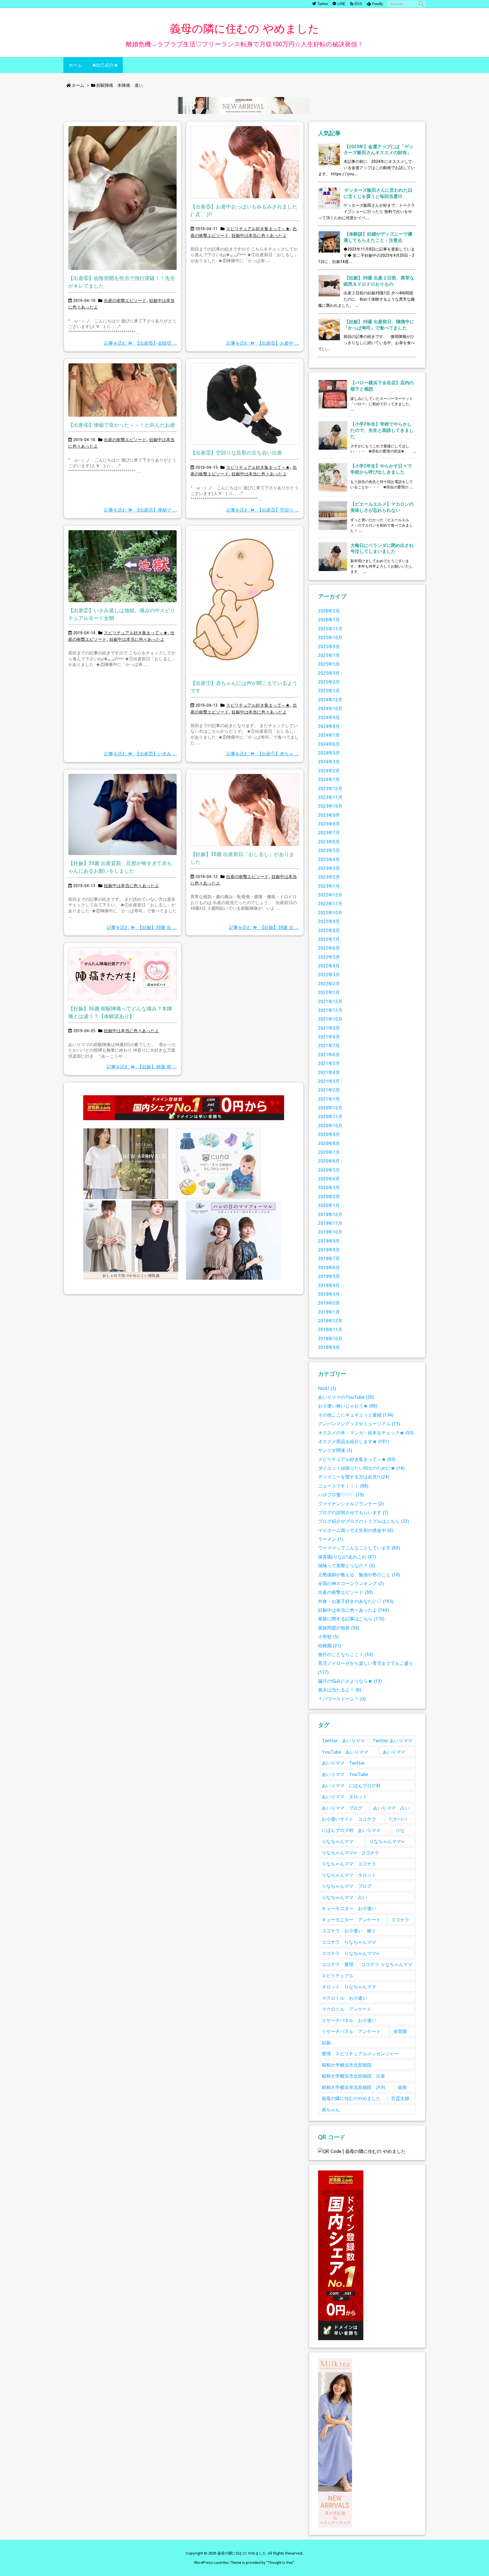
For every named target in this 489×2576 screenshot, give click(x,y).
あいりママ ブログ (342, 1808)
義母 (402, 2087)
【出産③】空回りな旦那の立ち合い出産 (236, 452)
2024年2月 (329, 770)
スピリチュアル (338, 1975)
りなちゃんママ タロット (349, 1875)
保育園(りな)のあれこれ (347, 1557)
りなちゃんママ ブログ (347, 1886)
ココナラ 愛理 (338, 1964)
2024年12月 (330, 699)
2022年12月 (330, 895)
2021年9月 (329, 1028)
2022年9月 (329, 921)
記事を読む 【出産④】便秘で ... (141, 510)
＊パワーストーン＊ (342, 1699)
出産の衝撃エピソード (125, 300)
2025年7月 (329, 655)
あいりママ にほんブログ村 (351, 1785)
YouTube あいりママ (345, 1752)
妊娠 (326, 2043)
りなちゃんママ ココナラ (349, 1863)
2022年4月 (329, 966)
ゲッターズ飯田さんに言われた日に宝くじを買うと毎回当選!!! (378, 193)
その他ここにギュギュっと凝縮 (356, 1415)
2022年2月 (329, 983)
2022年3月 (329, 974)
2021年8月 (329, 1037)
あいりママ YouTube (345, 1774)
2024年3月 (329, 761)
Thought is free (280, 2562)
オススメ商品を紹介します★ (354, 1441)
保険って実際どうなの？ (347, 1565)
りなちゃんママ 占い (344, 1897)
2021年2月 (329, 1090)
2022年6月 (329, 948)
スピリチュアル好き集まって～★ (258, 229)
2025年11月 (330, 629)
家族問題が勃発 (339, 1628)
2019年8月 (329, 1250)
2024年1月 (329, 779)
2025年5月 (329, 664)
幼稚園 (330, 1645)
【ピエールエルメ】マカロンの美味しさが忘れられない (382, 507)
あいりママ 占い (391, 1808)
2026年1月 (329, 619)
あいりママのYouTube (346, 1397)
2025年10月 (330, 637)
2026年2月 (329, 611)
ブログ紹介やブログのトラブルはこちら (364, 1521)
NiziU (327, 1388)
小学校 (328, 1636)
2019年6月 (329, 1267)
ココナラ (400, 1919)
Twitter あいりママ (343, 1740)
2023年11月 (330, 797)
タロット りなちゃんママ (349, 1987)
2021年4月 (329, 1072)
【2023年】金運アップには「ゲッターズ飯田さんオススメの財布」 (378, 149)
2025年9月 (329, 646)
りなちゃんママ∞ (387, 1841)
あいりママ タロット (344, 1796)
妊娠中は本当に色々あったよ (259, 235)
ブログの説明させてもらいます (353, 1512)
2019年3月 (329, 1294)
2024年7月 (329, 735)
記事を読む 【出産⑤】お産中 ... (263, 343)
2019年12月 (330, 1214)
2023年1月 (329, 886)
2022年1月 (329, 992)
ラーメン (331, 1539)
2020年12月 (330, 1108)
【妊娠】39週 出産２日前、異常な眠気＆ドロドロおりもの (379, 281)
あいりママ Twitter (343, 1763)
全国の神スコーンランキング (351, 1583)
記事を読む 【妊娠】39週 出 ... (142, 927)
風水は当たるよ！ (340, 1690)
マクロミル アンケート (347, 2009)
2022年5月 (329, 957)
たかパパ (398, 1819)
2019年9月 (329, 1241)
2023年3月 (329, 868)
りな (400, 1830)
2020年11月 (330, 1116)
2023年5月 (329, 850)
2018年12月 (330, 1321)
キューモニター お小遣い (349, 1908)
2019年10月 (330, 1232)
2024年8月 (329, 726)
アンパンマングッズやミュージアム (359, 1423)
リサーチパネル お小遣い (349, 2020)
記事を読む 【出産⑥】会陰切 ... (141, 343)
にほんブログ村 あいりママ (351, 1830)
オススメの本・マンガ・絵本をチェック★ (366, 1433)
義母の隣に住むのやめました (351, 2098)
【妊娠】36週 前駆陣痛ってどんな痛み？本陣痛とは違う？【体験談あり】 (120, 1012)
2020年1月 (329, 1205)
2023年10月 (330, 806)
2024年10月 (330, 708)
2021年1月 (329, 1099)
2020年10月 (330, 1125)
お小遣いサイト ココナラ (349, 1819)
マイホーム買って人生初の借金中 (356, 1530)
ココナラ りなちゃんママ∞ (350, 1953)
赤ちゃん (331, 2110)
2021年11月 (330, 1010)
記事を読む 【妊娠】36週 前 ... (142, 1067)
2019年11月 (330, 1223)
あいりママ (394, 1752)
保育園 (400, 2031)
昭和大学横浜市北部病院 (347, 2065)
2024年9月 (329, 717)
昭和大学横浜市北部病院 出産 (353, 2076)
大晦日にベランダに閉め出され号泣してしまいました (382, 548)
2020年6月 (329, 1161)
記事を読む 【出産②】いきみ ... (141, 754)
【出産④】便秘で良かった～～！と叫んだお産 (122, 425)
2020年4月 (329, 1179)
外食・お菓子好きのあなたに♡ (356, 1601)
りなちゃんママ (338, 1841)
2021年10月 (330, 1019)
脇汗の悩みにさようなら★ (350, 1681)
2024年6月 (329, 744)
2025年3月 (329, 673)
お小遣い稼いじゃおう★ (348, 1406)
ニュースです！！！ (343, 1486)
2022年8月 (329, 930)
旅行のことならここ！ (346, 1654)
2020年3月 (329, 1187)
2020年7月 (329, 1152)
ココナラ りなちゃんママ (349, 1942)
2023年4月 (329, 859)
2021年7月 (329, 1045)
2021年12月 (330, 1001)
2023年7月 (329, 832)
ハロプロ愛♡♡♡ (341, 1494)
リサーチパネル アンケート (351, 2031)
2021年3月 (329, 1081)
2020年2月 (329, 1196)
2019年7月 (329, 1258)
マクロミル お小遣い (344, 1998)
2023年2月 (329, 877)
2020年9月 (329, 1134)
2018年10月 (330, 1338)
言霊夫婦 (400, 2098)
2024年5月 (329, 753)
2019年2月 (329, 1303)
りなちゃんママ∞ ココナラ (350, 1852)
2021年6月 (329, 1054)
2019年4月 (329, 1285)
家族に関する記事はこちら (351, 1619)
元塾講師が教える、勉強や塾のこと (359, 1574)
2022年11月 (330, 903)
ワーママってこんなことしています (359, 1548)
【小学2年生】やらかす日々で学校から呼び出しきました (381, 469)
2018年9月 (329, 1347)
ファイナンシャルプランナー (351, 1503)
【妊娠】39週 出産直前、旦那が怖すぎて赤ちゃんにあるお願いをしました (120, 867)
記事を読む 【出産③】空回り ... (263, 510)
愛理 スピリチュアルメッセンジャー (360, 2054)
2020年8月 (329, 1143)
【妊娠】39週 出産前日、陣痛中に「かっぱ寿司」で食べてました (379, 325)
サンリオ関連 (335, 1450)
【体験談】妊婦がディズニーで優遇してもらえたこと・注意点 (378, 237)
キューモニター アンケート (351, 1919)
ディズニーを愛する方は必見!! (354, 1477)
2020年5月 (329, 1170)
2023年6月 (329, 841)
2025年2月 (329, 682)
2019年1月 (329, 1312)
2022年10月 (330, 912)
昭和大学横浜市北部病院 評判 (353, 2087)
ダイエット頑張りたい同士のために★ (361, 1468)
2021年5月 (329, 1063)
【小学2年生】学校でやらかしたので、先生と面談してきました (382, 430)
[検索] (421, 4)
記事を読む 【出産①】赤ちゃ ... (263, 754)
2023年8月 (329, 824)
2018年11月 (330, 1329)
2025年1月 (329, 690)
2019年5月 (329, 1276)
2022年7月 (329, 939)
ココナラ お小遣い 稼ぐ (349, 1931)
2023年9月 (329, 815)
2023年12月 (330, 788)
